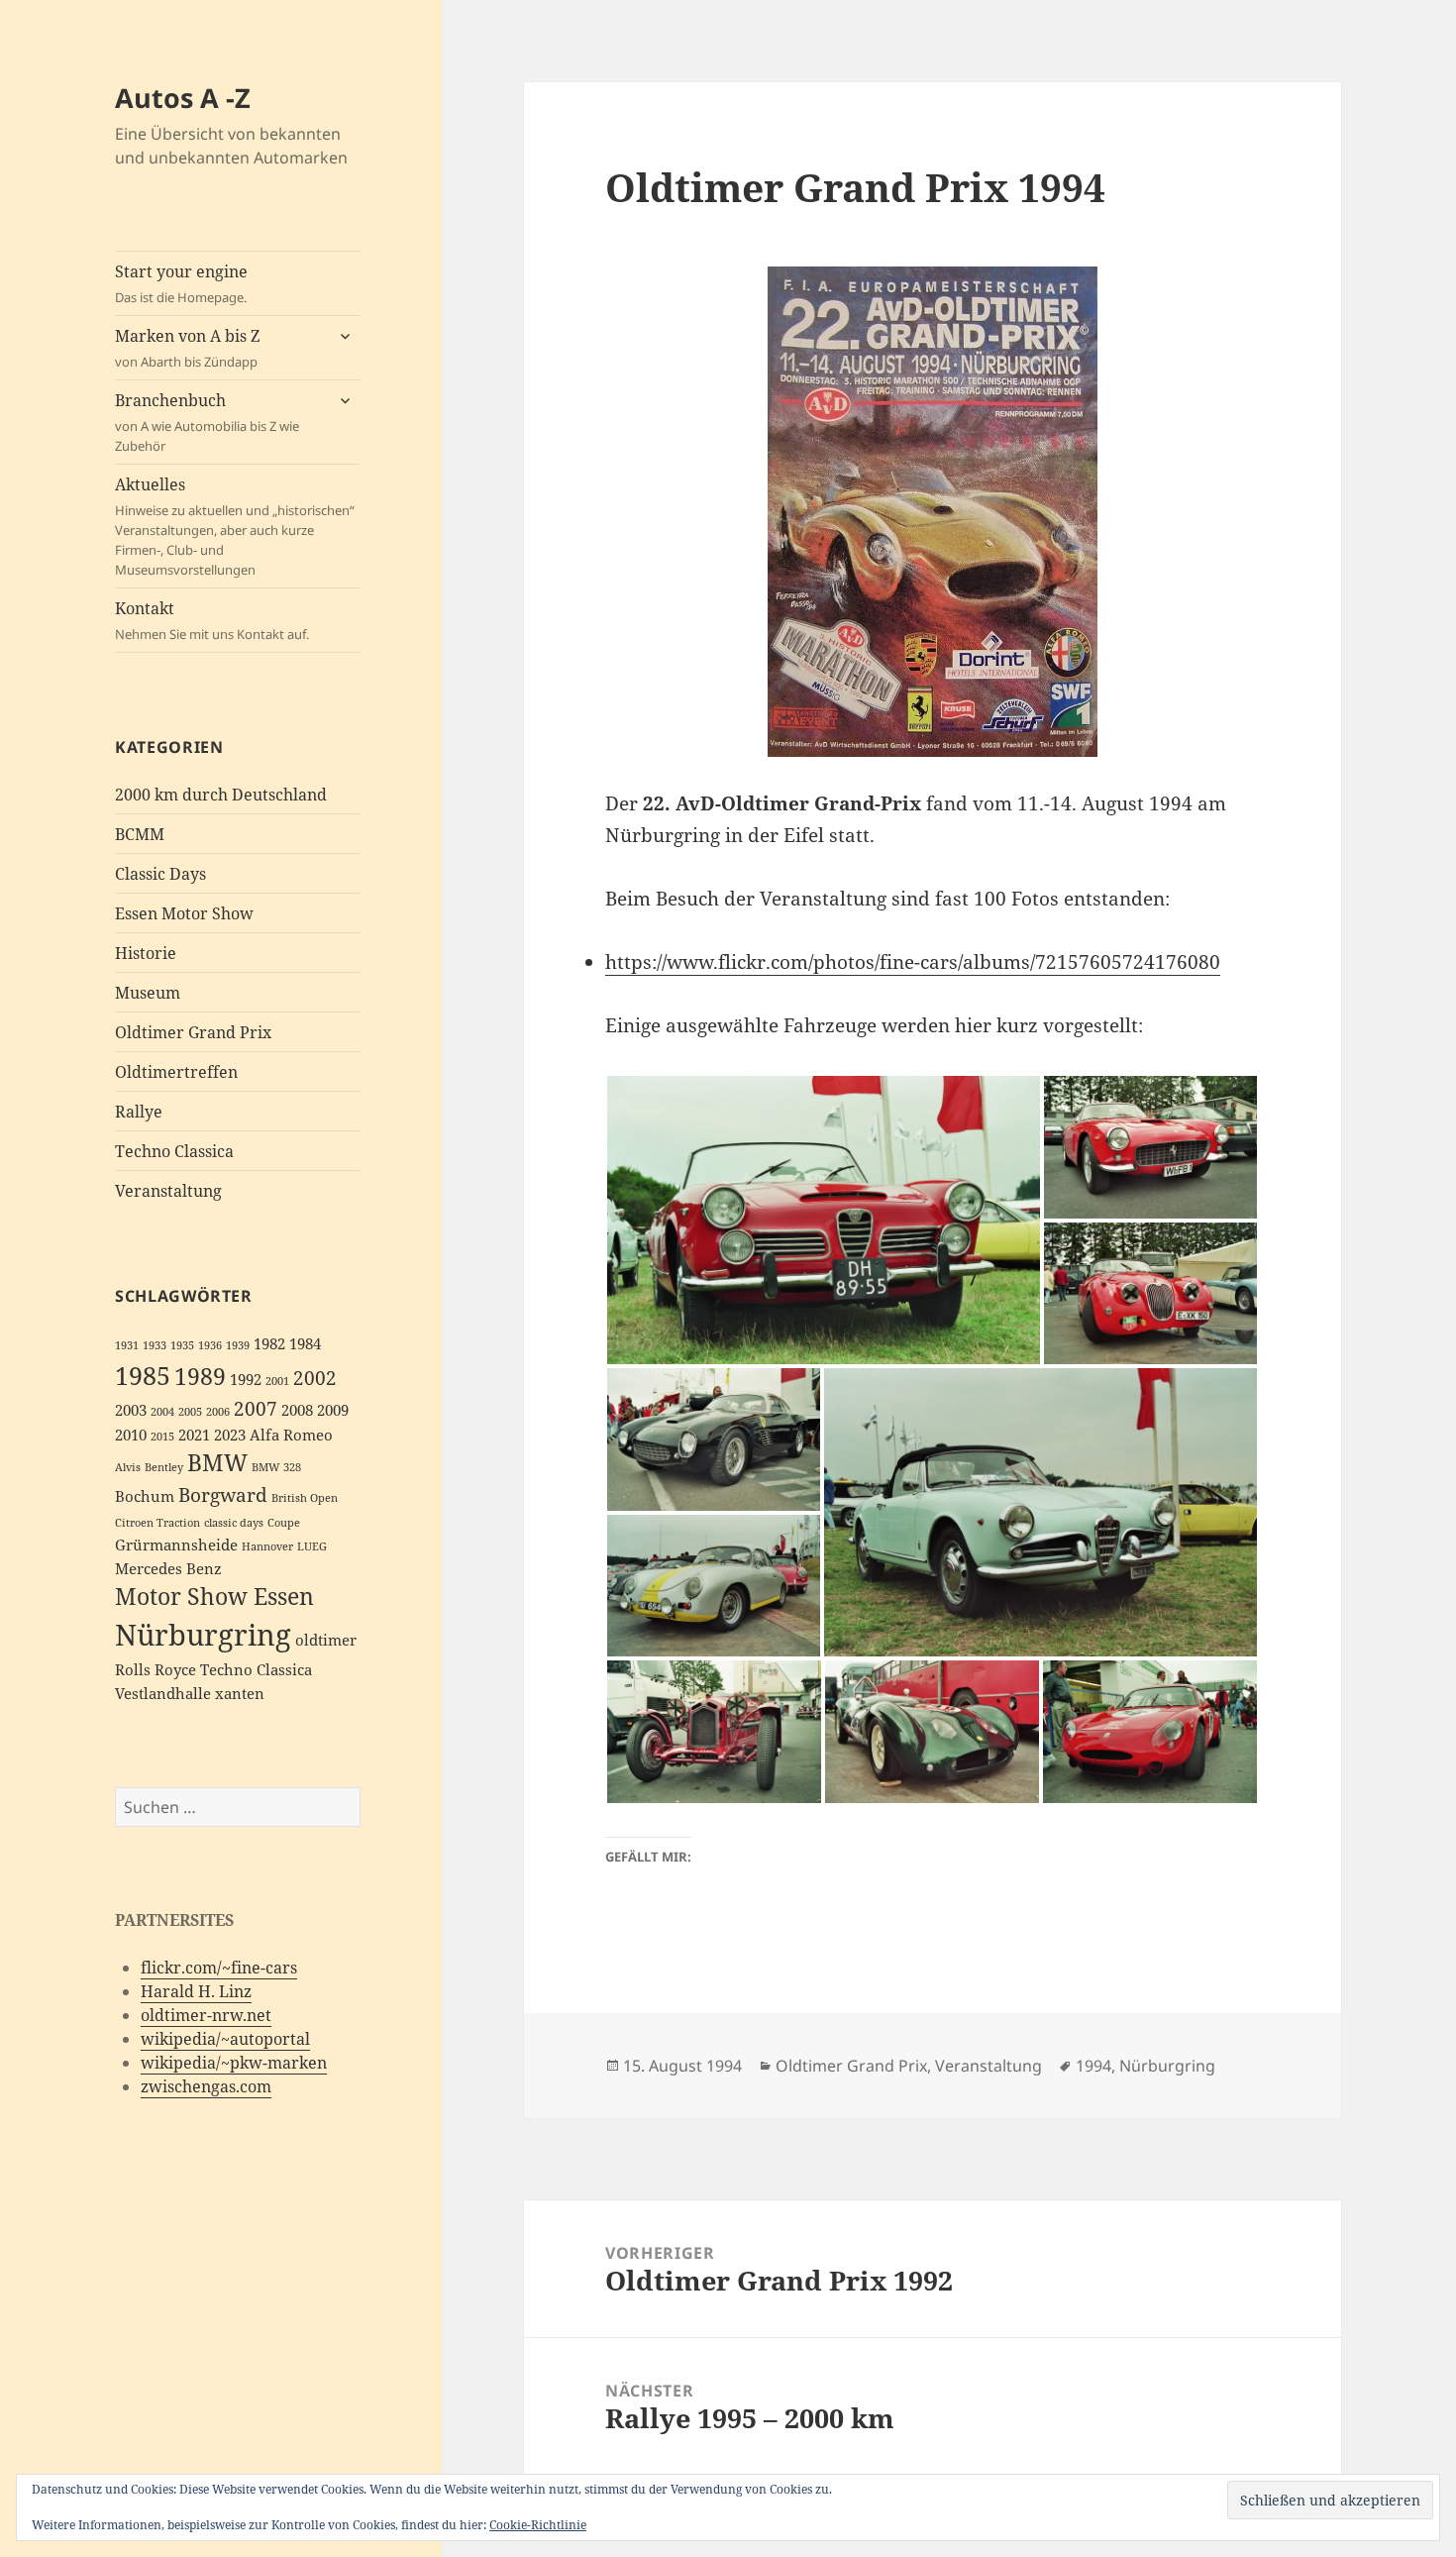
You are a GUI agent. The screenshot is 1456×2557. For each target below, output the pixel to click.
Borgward (223, 1494)
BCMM (140, 834)
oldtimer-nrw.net (206, 2015)
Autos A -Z (183, 98)
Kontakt (212, 620)
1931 (127, 1345)
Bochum (145, 1496)
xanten (240, 1694)
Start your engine (181, 283)
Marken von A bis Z (187, 348)
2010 (131, 1435)
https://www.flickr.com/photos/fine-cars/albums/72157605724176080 (913, 962)
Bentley (164, 1467)
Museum (148, 993)
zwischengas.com (206, 2086)
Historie (146, 953)
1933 (155, 1345)
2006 (218, 1412)
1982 (269, 1344)
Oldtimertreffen (176, 1072)
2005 (190, 1412)
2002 (315, 1378)
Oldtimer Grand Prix (193, 1032)
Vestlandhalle (163, 1694)
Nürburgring (203, 1635)
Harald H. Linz (196, 1991)
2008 (297, 1410)
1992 (246, 1380)
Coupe (284, 1523)
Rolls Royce (156, 1670)
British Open (305, 1498)
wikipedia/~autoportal (225, 2039)
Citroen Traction (157, 1523)
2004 (162, 1412)
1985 (143, 1375)
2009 (333, 1410)
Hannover (267, 1546)
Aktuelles (235, 526)
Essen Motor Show (184, 913)
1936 (210, 1345)
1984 (305, 1344)
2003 (131, 1410)
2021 (194, 1435)
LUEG (312, 1546)
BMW (217, 1463)
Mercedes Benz (168, 1569)
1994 (1093, 2066)
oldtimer (326, 1640)
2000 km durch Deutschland (221, 795)
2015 (162, 1437)
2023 (230, 1435)
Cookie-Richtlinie (538, 2525)
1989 (200, 1377)
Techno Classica (174, 1151)
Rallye (139, 1112)
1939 (238, 1345)
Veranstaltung (168, 1191)
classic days (234, 1523)
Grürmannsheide (176, 1545)
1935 (182, 1345)
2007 (256, 1408)
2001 (277, 1381)
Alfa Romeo (291, 1435)
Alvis (128, 1467)
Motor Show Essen (214, 1597)
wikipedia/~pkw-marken (234, 2063)
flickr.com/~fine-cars (219, 1968)
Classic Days (160, 874)
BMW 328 (276, 1467)
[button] (824, 1220)
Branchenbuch (207, 422)
